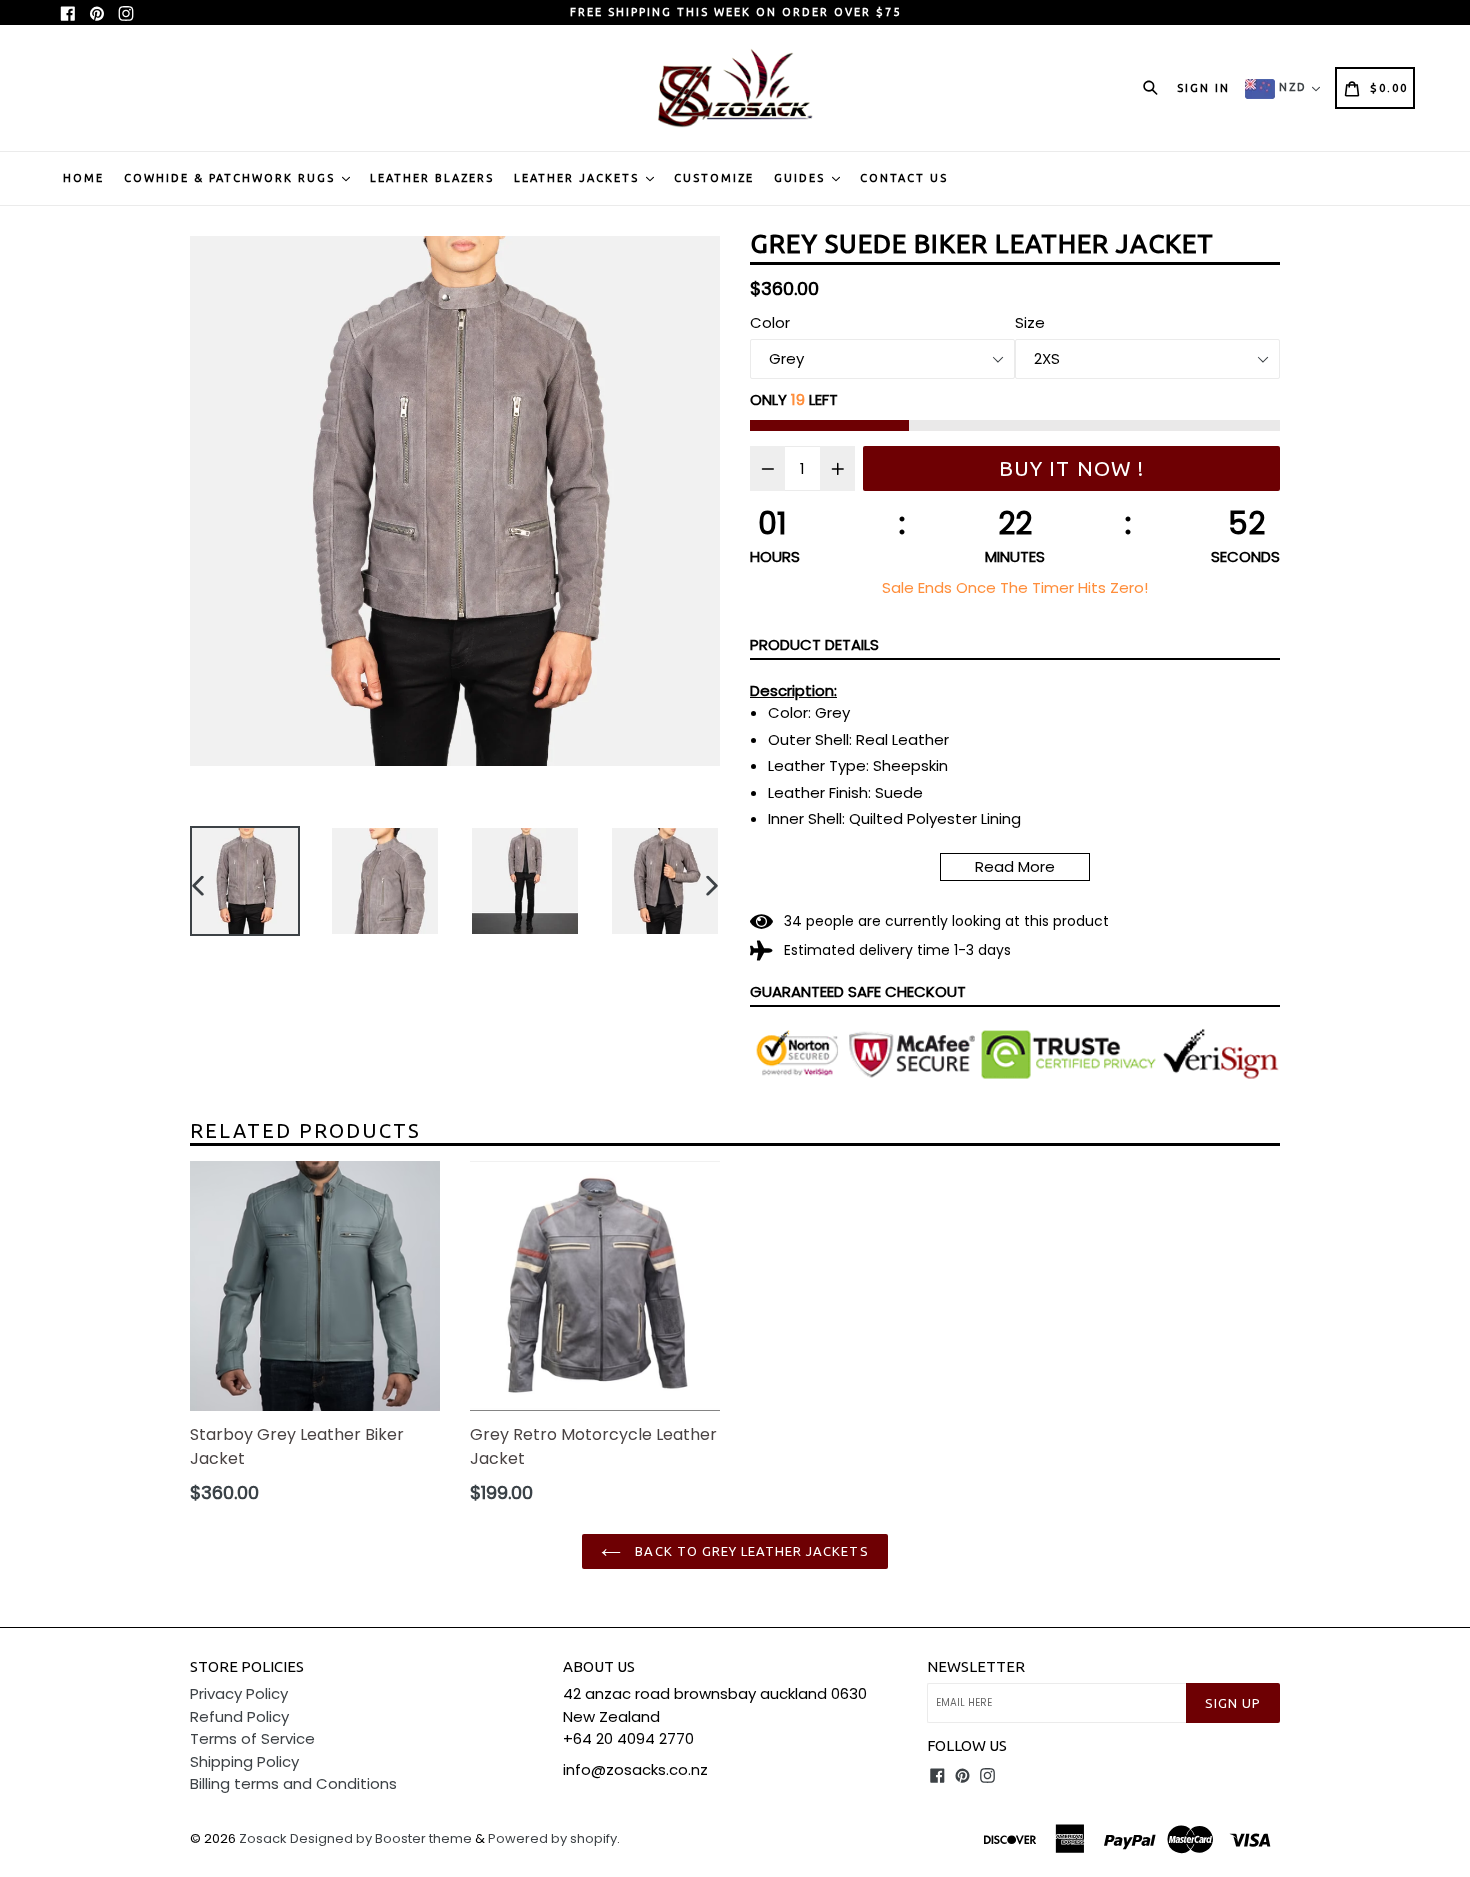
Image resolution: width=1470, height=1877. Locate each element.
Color (770, 322)
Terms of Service (252, 1738)
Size (1030, 322)
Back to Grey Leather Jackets (749, 1551)
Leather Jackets (579, 178)
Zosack (263, 1838)
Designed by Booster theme (381, 1838)
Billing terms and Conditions (293, 1783)
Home (83, 178)
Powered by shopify (552, 1838)
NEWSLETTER (976, 1666)
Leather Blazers (432, 178)
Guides (802, 178)
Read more (1015, 866)
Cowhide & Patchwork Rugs (232, 178)
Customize (714, 178)
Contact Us (904, 178)
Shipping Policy (244, 1761)
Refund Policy (239, 1716)
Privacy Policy (239, 1693)
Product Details (814, 644)
